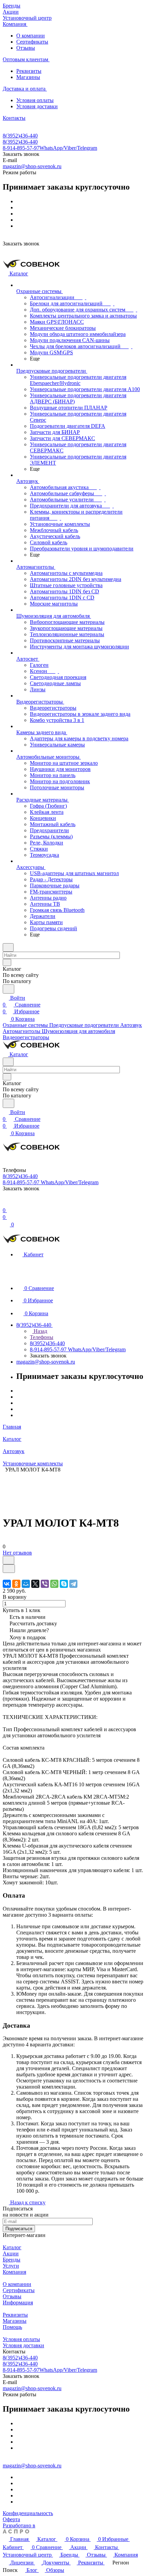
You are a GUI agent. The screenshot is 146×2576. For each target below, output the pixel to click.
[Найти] (8, 989)
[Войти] (6, 1203)
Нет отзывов (17, 1553)
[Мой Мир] (26, 1584)
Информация (18, 2303)
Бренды (12, 2260)
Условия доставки (37, 106)
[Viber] (45, 1584)
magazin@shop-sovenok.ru (32, 166)
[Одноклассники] (16, 1584)
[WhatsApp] (54, 1584)
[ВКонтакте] (7, 1584)
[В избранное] (8, 1560)
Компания (14, 2272)
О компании (31, 36)
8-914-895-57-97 (50, 148)
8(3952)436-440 (20, 136)
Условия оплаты (35, 100)
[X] (35, 1584)
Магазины (28, 77)
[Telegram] (73, 1584)
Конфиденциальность (28, 2513)
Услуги (11, 2266)
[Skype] (64, 1584)
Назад (40, 1331)
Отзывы (26, 48)
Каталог (12, 2247)
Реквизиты (29, 71)
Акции (11, 2253)
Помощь (12, 2327)
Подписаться (19, 2229)
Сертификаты (32, 42)
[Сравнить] (9, 1569)
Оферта (11, 2519)
